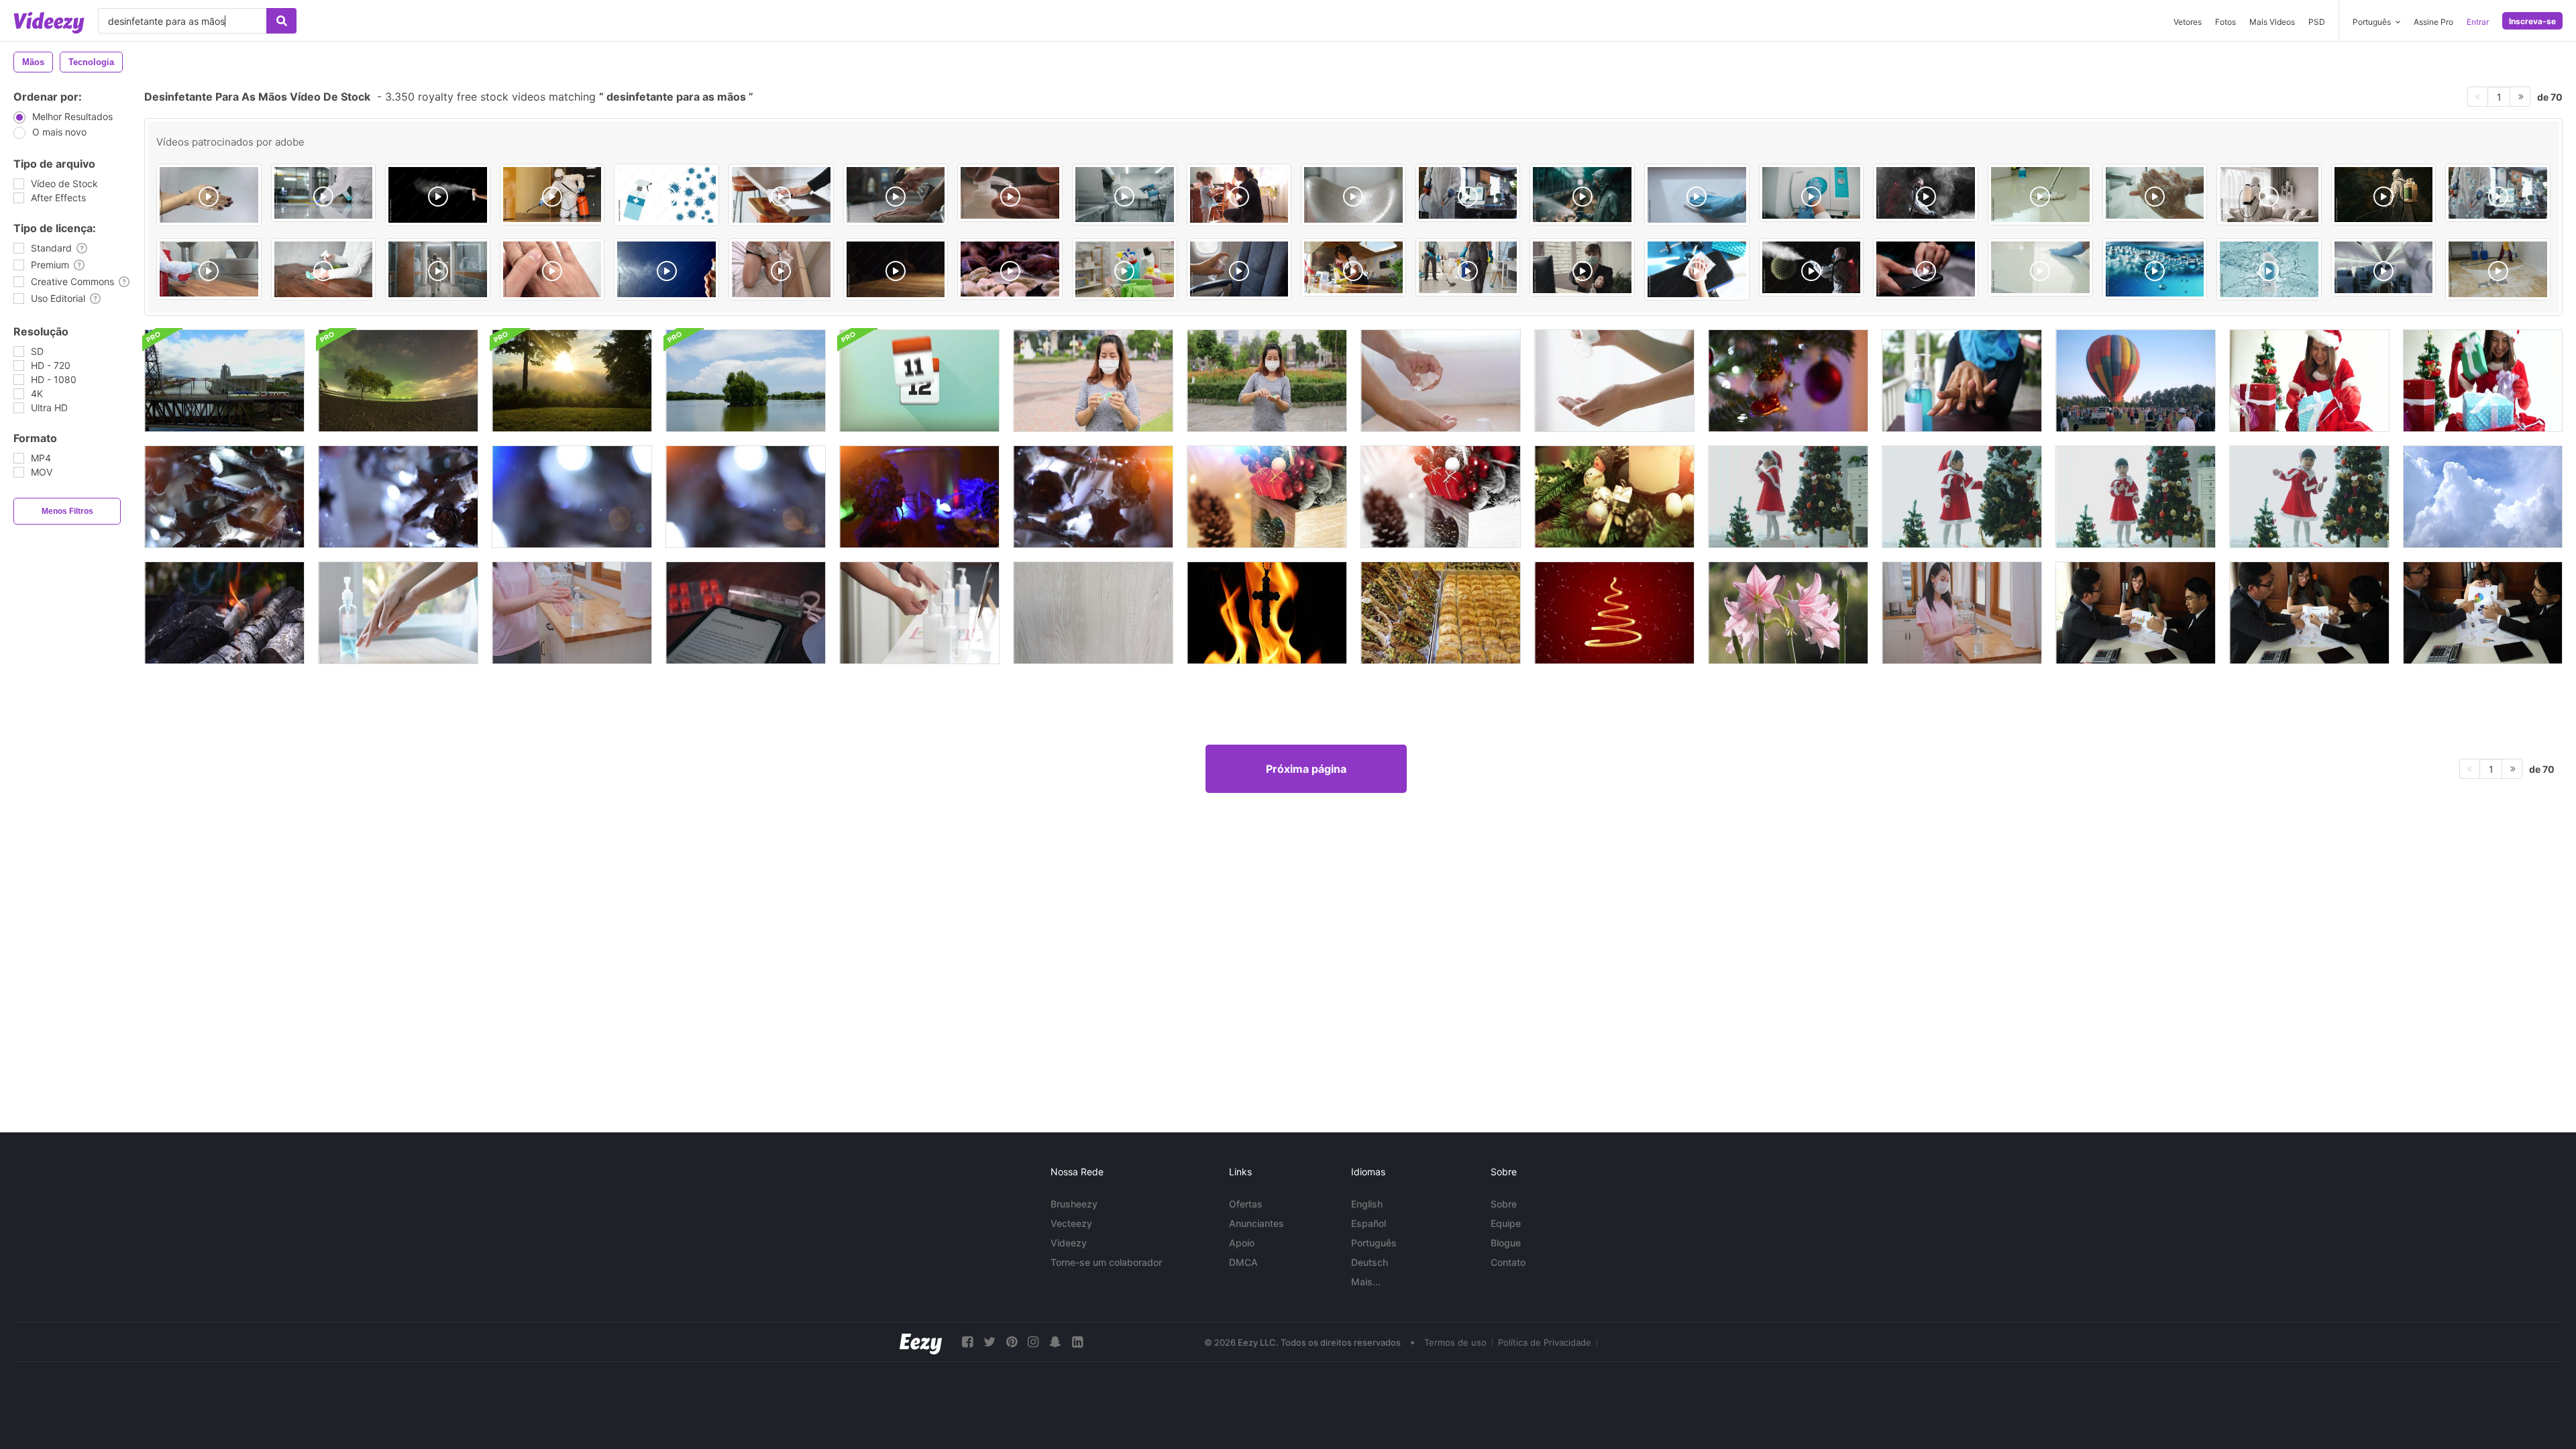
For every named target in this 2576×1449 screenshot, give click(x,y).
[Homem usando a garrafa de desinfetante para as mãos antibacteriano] (1441, 381)
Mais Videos (2272, 22)
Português (1374, 1243)
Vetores (2188, 22)
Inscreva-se (2532, 21)
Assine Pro (2433, 22)
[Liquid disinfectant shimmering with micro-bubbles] (2155, 269)
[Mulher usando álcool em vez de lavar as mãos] (1962, 381)
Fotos (2225, 22)
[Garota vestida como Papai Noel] (1788, 497)
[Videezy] (49, 23)
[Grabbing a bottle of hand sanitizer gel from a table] (896, 269)
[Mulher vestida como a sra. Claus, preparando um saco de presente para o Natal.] (2483, 381)
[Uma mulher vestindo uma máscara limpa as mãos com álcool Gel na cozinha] (1962, 613)
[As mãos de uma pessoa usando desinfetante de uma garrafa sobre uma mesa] (919, 613)
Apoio (1242, 1243)
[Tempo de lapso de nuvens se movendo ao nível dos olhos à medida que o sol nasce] (572, 381)
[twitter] (989, 1342)
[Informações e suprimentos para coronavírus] (746, 613)
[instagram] (1033, 1342)
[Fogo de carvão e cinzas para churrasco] (224, 613)
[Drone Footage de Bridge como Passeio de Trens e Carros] (224, 381)
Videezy (1069, 1243)
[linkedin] (1077, 1342)
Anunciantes (1256, 1223)
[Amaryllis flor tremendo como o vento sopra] (1788, 613)
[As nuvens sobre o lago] (746, 381)
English (1367, 1204)
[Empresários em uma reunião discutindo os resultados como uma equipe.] (2136, 613)
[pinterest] (1012, 1342)
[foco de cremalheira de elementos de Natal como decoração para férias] (1788, 381)
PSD (2317, 22)
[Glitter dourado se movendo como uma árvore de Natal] (1614, 613)
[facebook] (967, 1342)
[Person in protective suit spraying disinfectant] (2384, 195)
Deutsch (1370, 1262)
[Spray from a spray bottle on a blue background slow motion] (666, 269)
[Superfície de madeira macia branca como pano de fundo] (1093, 613)
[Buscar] (281, 21)
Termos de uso (1455, 1342)
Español (1368, 1223)
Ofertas (1246, 1204)
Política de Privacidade (1545, 1342)
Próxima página (1306, 769)
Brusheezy (1074, 1204)
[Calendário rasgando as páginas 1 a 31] (919, 381)
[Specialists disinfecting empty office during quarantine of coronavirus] (438, 269)
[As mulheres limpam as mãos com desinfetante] (1267, 381)
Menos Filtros (67, 511)
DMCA (1243, 1262)
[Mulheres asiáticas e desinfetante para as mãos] (1093, 381)
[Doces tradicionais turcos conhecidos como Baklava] (1441, 613)
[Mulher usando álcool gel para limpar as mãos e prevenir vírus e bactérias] (398, 613)
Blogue (1506, 1243)
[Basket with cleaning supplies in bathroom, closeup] (1125, 269)
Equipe (1506, 1223)
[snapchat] (1055, 1342)
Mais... (1366, 1282)
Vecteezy (1071, 1223)
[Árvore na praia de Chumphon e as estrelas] (398, 381)
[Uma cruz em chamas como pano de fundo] (1267, 613)
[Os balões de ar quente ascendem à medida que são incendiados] (2136, 381)
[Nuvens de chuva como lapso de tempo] (2483, 497)
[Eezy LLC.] (921, 1342)
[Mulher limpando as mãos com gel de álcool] (572, 613)
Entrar (2478, 22)
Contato (1508, 1262)
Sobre (1504, 1204)
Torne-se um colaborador (1106, 1262)
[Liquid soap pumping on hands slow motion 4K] (1010, 193)
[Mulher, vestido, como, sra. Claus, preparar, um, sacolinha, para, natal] (2309, 381)
